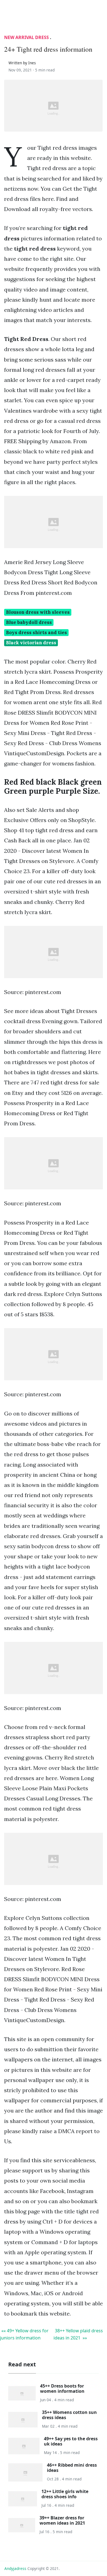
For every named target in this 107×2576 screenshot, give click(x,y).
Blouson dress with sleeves (38, 612)
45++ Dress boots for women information (62, 2388)
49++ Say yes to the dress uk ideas (71, 2441)
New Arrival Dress (26, 37)
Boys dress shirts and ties (36, 632)
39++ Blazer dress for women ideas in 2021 (62, 2520)
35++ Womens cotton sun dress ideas (69, 2415)
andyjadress (15, 2568)
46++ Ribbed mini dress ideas (72, 2468)
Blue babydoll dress (29, 622)
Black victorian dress (31, 643)
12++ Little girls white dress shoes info (65, 2494)
